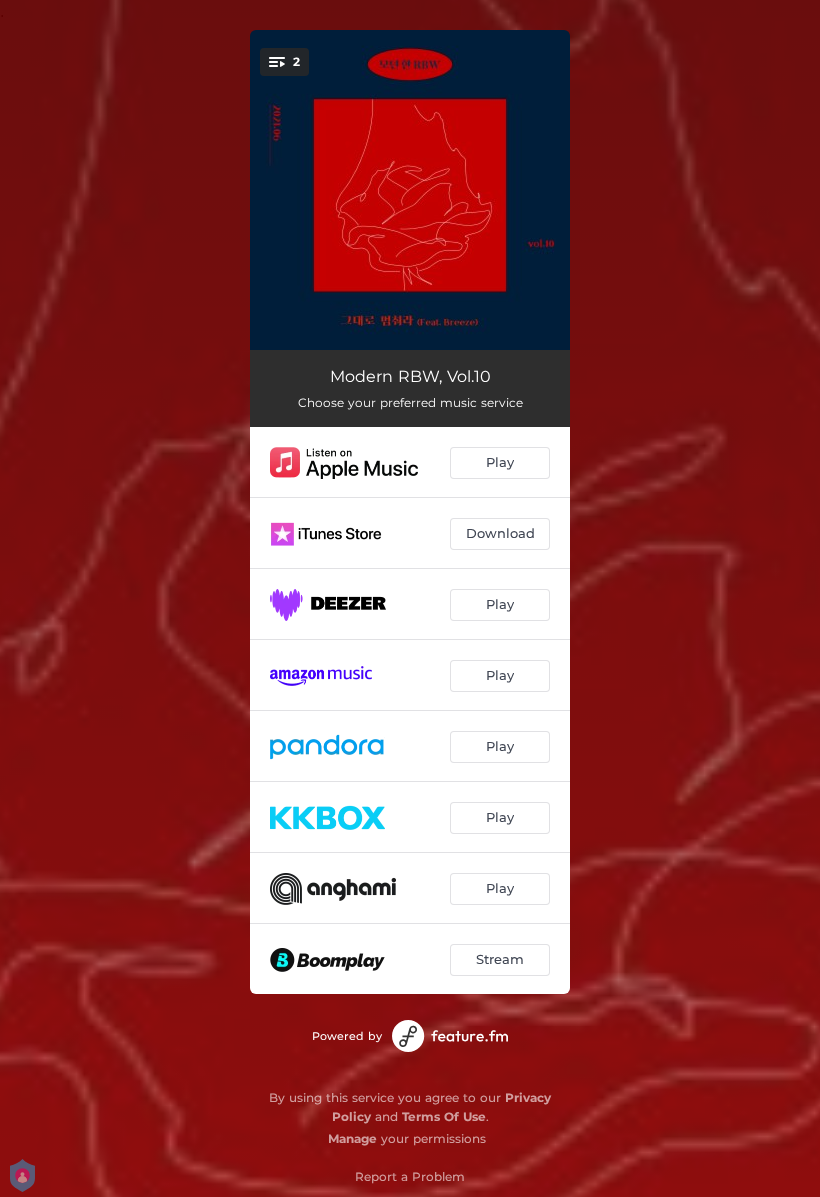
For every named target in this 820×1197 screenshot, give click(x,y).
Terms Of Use (444, 1116)
